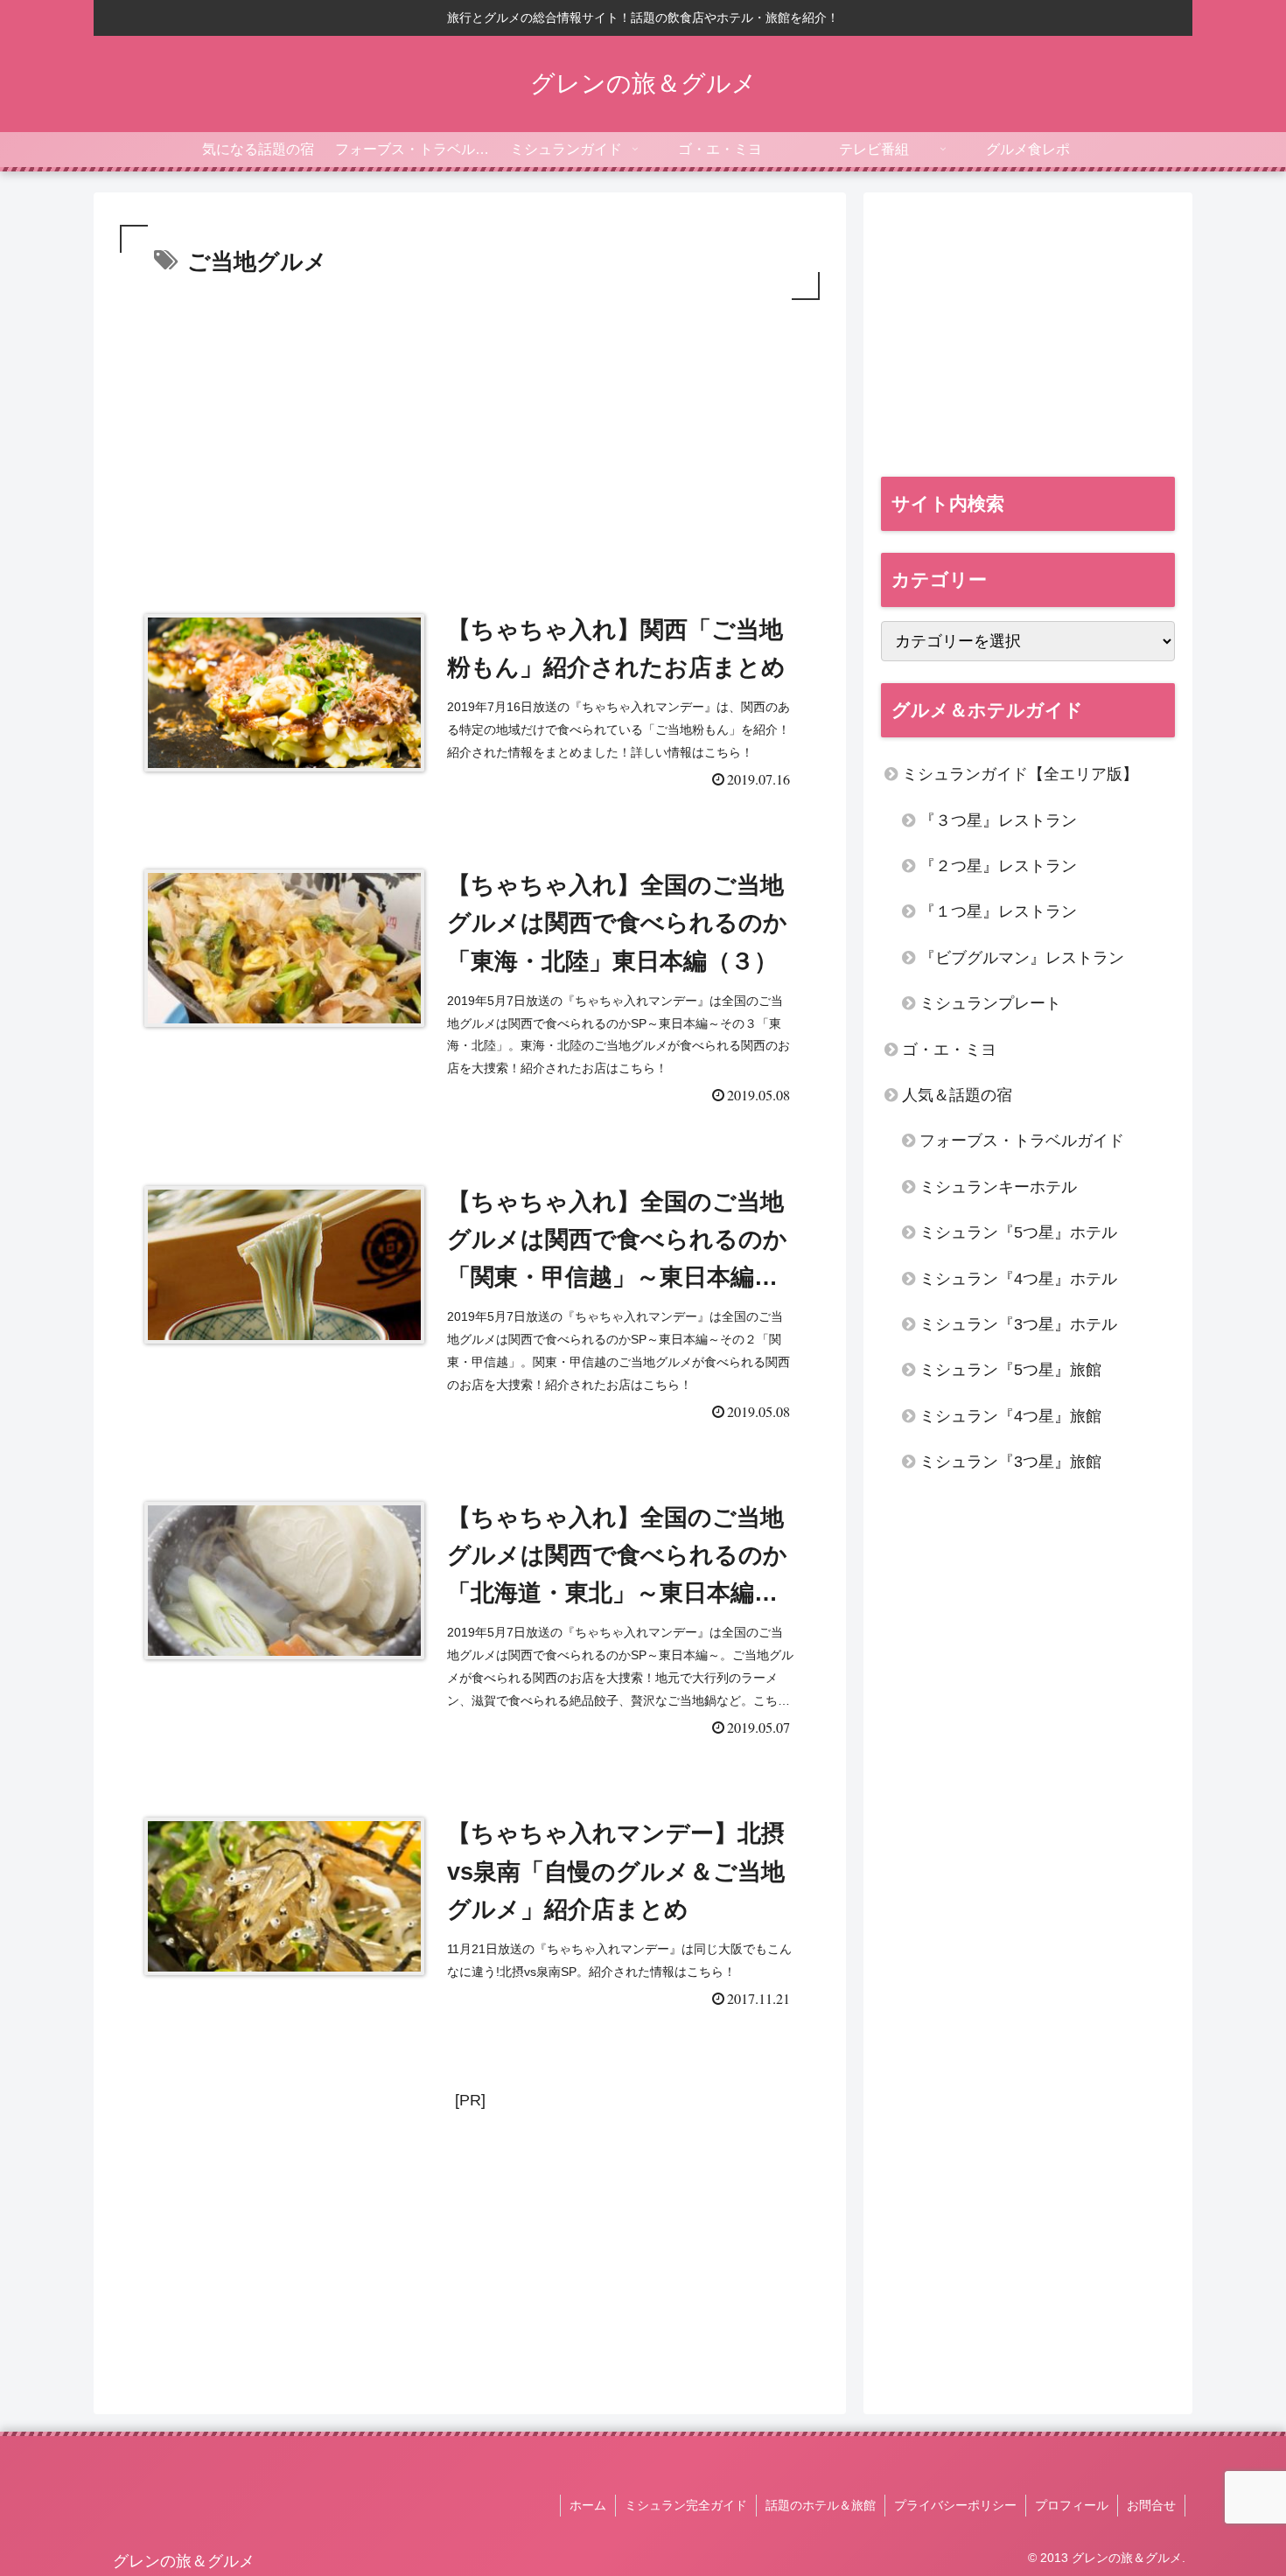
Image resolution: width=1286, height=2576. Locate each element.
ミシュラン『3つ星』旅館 (1010, 1462)
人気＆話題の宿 (957, 1095)
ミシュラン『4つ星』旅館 (1010, 1416)
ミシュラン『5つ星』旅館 (1010, 1370)
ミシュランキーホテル (998, 1187)
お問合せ (1151, 2505)
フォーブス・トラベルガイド (1022, 1141)
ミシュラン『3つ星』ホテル (1018, 1324)
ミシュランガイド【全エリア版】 (1020, 774)
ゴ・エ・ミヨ (949, 1050)
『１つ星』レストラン (998, 911)
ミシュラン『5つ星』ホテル (1018, 1232)
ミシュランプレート (990, 1003)
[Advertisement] (470, 436)
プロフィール (1072, 2505)
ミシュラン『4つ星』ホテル (1018, 1279)
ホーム (588, 2505)
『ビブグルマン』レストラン (1022, 958)
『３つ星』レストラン (998, 820)
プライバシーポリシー (955, 2505)
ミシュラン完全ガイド (686, 2505)
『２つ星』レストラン (998, 866)
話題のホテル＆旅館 (821, 2505)
